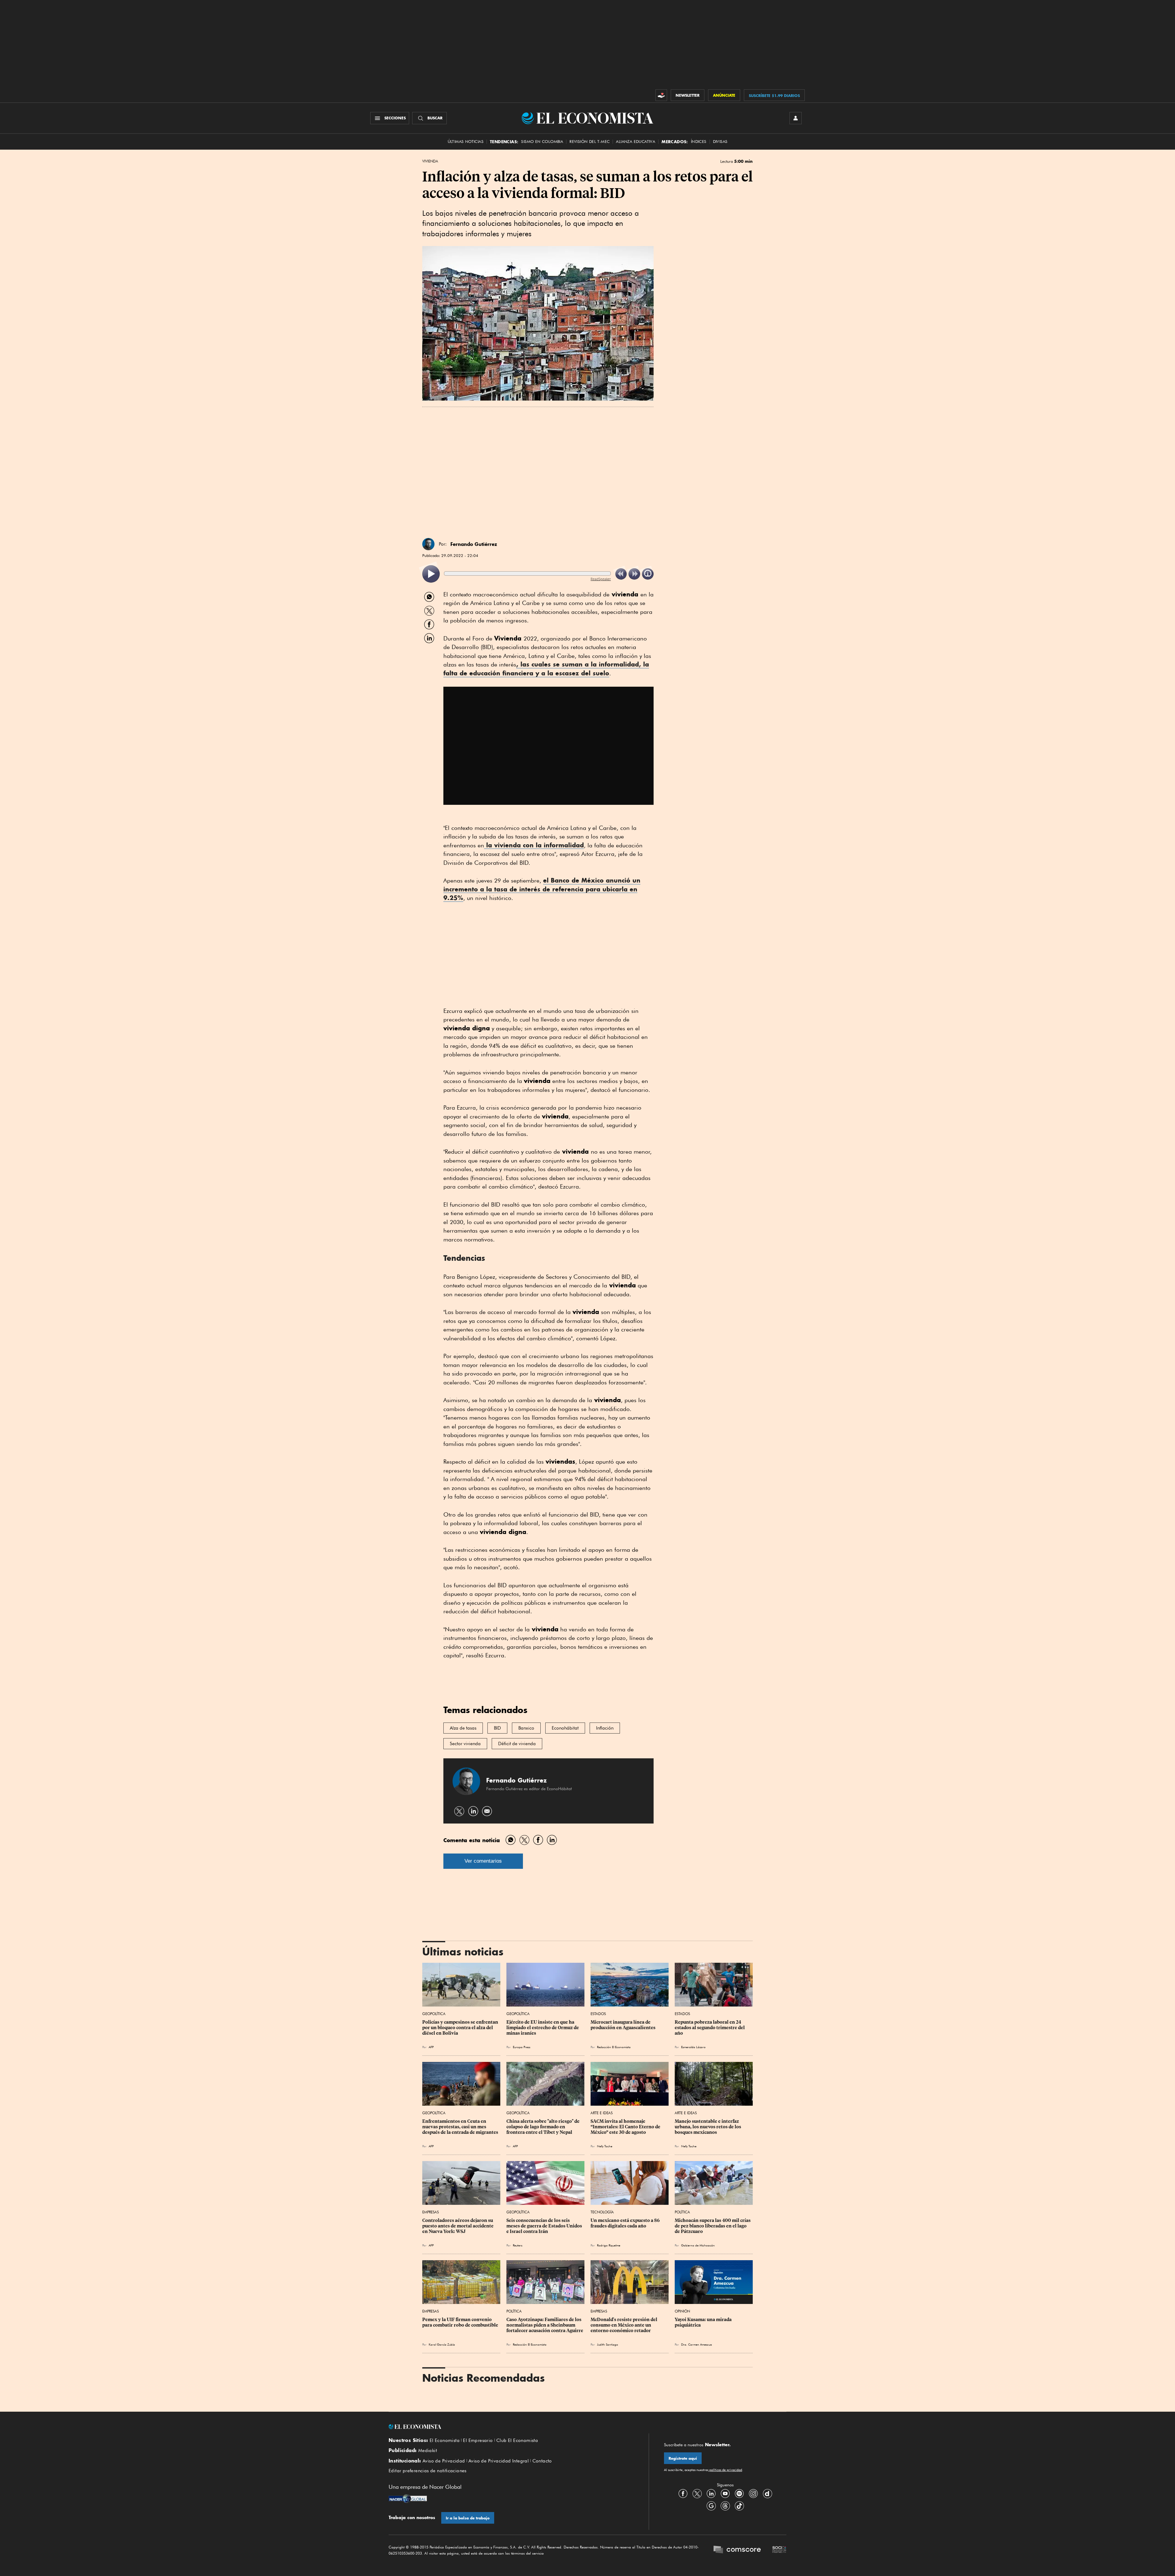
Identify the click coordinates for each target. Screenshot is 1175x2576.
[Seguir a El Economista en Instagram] (753, 2494)
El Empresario (478, 2440)
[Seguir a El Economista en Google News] (711, 2506)
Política (682, 2212)
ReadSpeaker (601, 579)
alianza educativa (636, 142)
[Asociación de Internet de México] (779, 2550)
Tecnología (602, 2212)
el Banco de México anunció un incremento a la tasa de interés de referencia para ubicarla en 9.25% (542, 889)
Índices (699, 142)
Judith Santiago (608, 2344)
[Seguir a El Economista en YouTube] (725, 2494)
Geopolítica (434, 2014)
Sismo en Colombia (542, 142)
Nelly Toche (605, 2146)
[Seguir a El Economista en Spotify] (739, 2494)
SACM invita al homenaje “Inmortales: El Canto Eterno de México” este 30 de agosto (626, 2127)
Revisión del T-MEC (589, 142)
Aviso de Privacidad (444, 2461)
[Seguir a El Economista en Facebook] (683, 2494)
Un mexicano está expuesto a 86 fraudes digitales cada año (626, 2223)
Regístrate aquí (683, 2458)
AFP (431, 2047)
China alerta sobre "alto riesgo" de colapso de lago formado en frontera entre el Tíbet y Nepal (543, 2127)
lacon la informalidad (534, 845)
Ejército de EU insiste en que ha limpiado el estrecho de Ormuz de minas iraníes (543, 2028)
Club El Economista (517, 2440)
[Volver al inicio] (511, 2427)
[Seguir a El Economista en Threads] (725, 2506)
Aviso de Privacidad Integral (499, 2461)
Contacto (542, 2461)
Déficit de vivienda (517, 1744)
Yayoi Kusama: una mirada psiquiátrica (704, 2322)
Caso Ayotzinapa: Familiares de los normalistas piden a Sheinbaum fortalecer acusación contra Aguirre (545, 2325)
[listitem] (431, 574)
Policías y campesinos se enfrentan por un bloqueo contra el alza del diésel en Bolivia (461, 2028)
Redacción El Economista (614, 2047)
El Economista (445, 2440)
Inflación (605, 1728)
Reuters (518, 2245)
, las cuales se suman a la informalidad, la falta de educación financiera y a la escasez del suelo (546, 669)
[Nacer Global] (408, 2499)
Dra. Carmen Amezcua (697, 2344)
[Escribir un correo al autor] (487, 1811)
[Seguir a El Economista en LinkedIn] (711, 2494)
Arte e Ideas (602, 2113)
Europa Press (522, 2047)
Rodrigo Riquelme (609, 2245)
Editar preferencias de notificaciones (428, 2471)
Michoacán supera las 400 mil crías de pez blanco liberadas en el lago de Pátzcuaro (713, 2226)
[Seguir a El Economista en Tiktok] (739, 2506)
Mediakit (428, 2451)
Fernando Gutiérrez (474, 544)
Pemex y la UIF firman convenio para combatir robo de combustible (460, 2322)
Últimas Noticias (466, 142)
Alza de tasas (463, 1728)
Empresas (431, 2212)
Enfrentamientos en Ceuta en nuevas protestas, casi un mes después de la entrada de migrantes (460, 2127)
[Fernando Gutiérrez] (428, 544)
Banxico (526, 1728)
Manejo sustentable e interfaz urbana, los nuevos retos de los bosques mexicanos (708, 2127)
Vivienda (430, 161)
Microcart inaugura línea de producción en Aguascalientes (623, 2025)
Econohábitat (565, 1728)
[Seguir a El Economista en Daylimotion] (767, 2494)
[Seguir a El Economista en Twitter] (697, 2494)
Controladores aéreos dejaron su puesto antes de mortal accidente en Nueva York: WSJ (458, 2226)
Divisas (720, 142)
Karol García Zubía (442, 2344)
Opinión (682, 2311)
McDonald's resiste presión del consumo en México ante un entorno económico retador (624, 2325)
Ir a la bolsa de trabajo (468, 2518)
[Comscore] (737, 2550)
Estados (598, 2014)
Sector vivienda (465, 1744)
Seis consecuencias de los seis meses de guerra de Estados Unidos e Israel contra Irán (545, 2226)
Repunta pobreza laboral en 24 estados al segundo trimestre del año (710, 2028)
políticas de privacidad (725, 2470)
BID (497, 1728)
